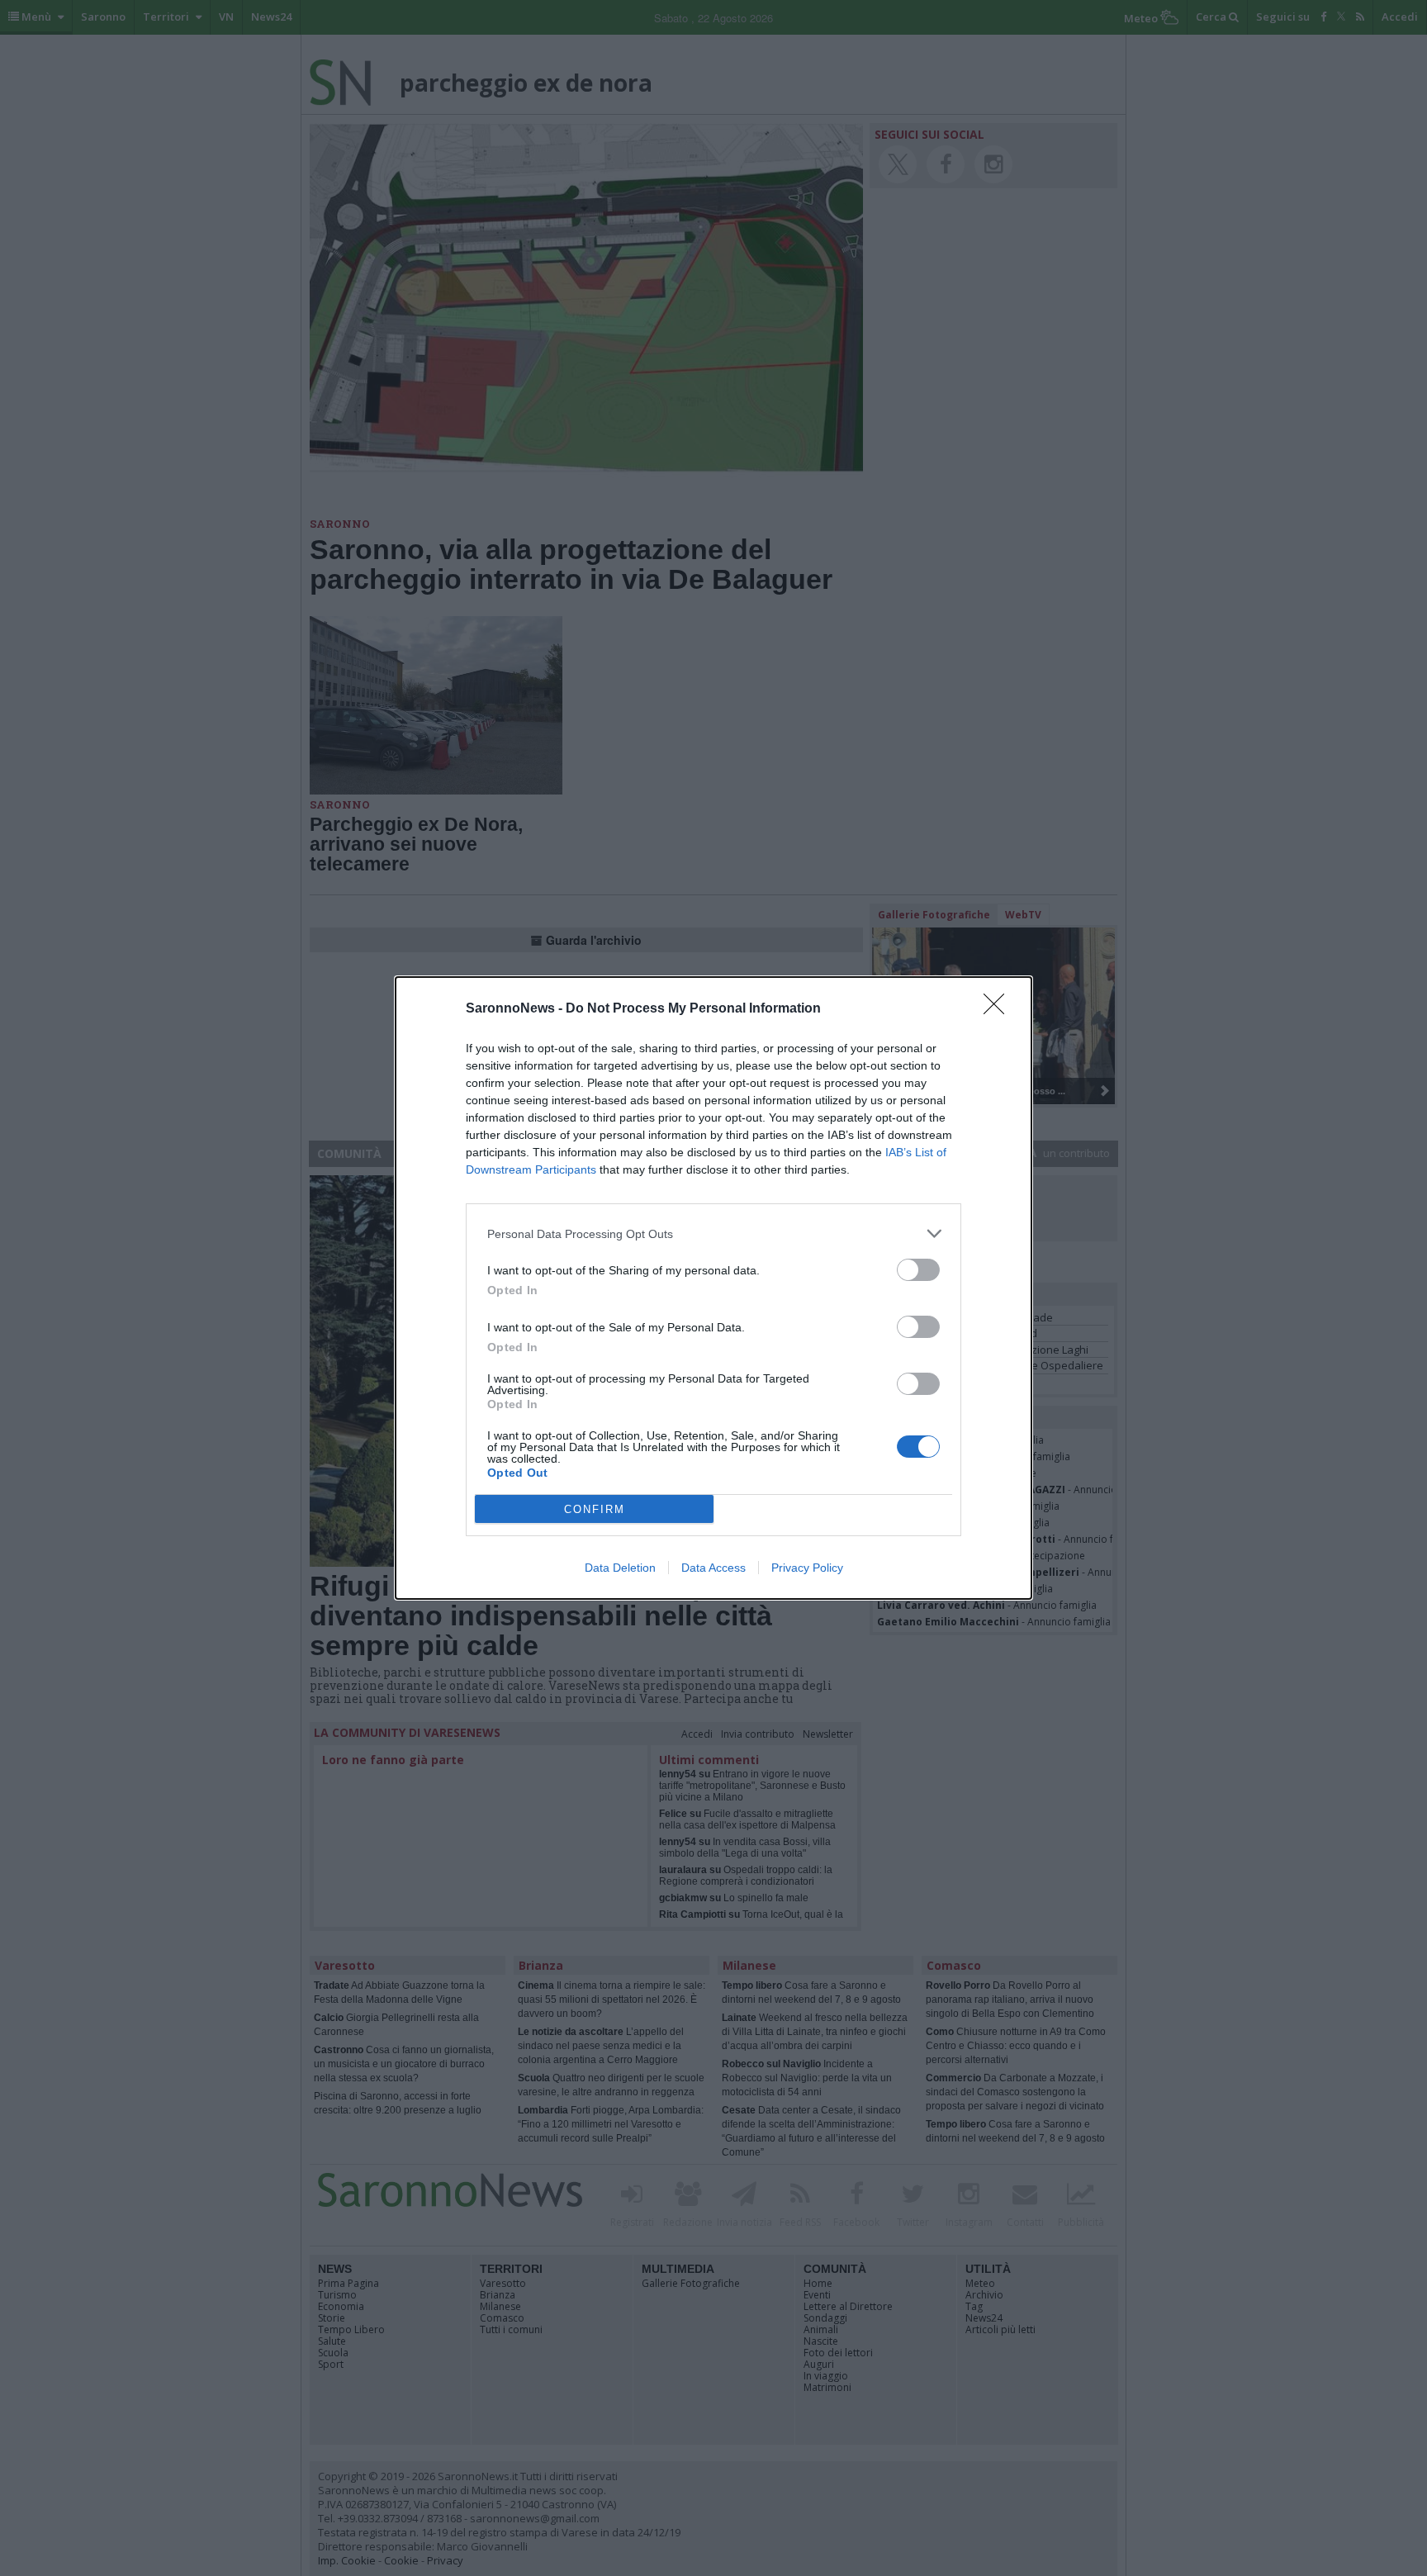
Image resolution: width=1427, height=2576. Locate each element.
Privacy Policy (807, 1568)
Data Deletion (620, 1568)
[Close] (999, 1009)
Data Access (713, 1568)
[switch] (918, 1270)
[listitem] (713, 1233)
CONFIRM (595, 1509)
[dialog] (713, 1288)
